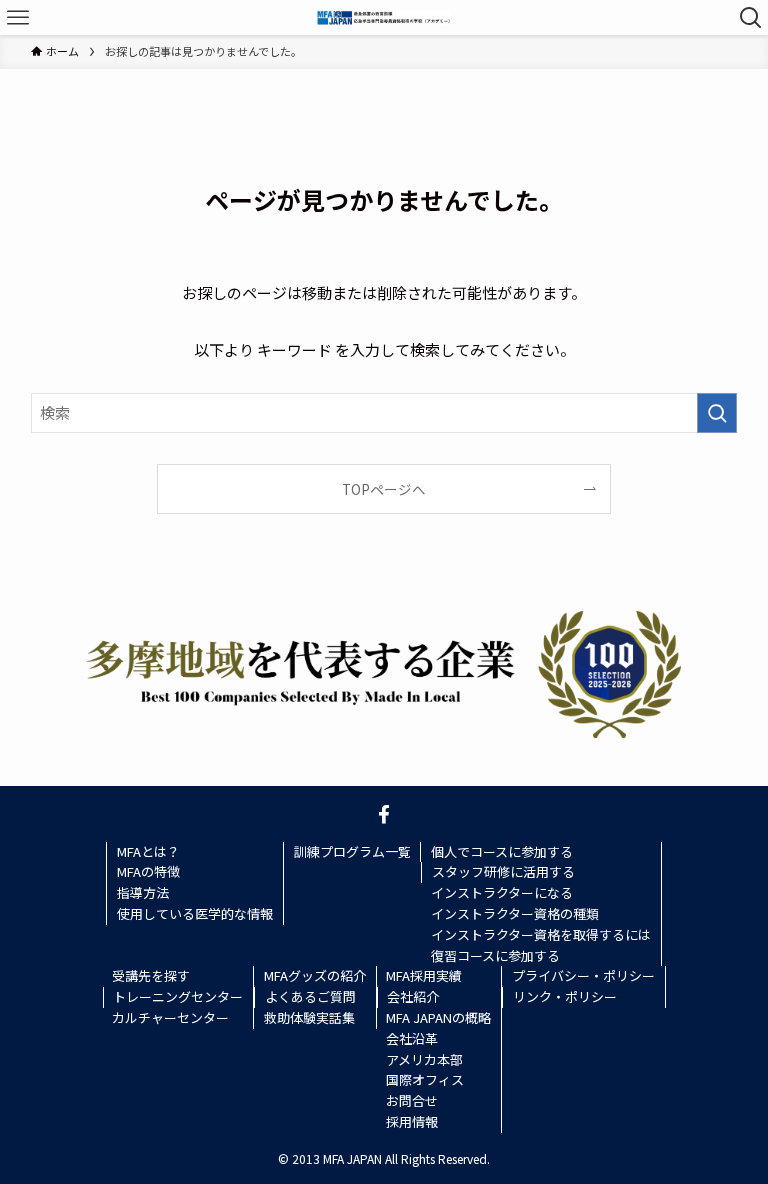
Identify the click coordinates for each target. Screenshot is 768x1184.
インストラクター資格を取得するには (541, 934)
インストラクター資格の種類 (515, 913)
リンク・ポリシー (565, 996)
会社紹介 (413, 996)
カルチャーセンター (170, 1017)
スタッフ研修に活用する (503, 871)
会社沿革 (412, 1038)
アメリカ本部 (424, 1059)
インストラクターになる (502, 892)
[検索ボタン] (750, 17)
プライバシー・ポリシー (583, 975)
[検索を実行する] (717, 413)
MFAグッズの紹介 (315, 975)
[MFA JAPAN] (384, 17)
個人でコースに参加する (502, 851)
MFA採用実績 (424, 975)
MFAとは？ (148, 851)
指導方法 (143, 892)
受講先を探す (151, 975)
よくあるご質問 (310, 996)
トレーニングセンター (178, 996)
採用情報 (412, 1121)
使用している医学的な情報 (195, 913)
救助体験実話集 (309, 1017)
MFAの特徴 (148, 871)
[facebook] (384, 814)
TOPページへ (384, 489)
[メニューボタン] (17, 17)
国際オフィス (425, 1079)
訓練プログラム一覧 (352, 851)
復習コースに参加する (495, 955)
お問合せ (412, 1100)
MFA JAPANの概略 (438, 1017)
